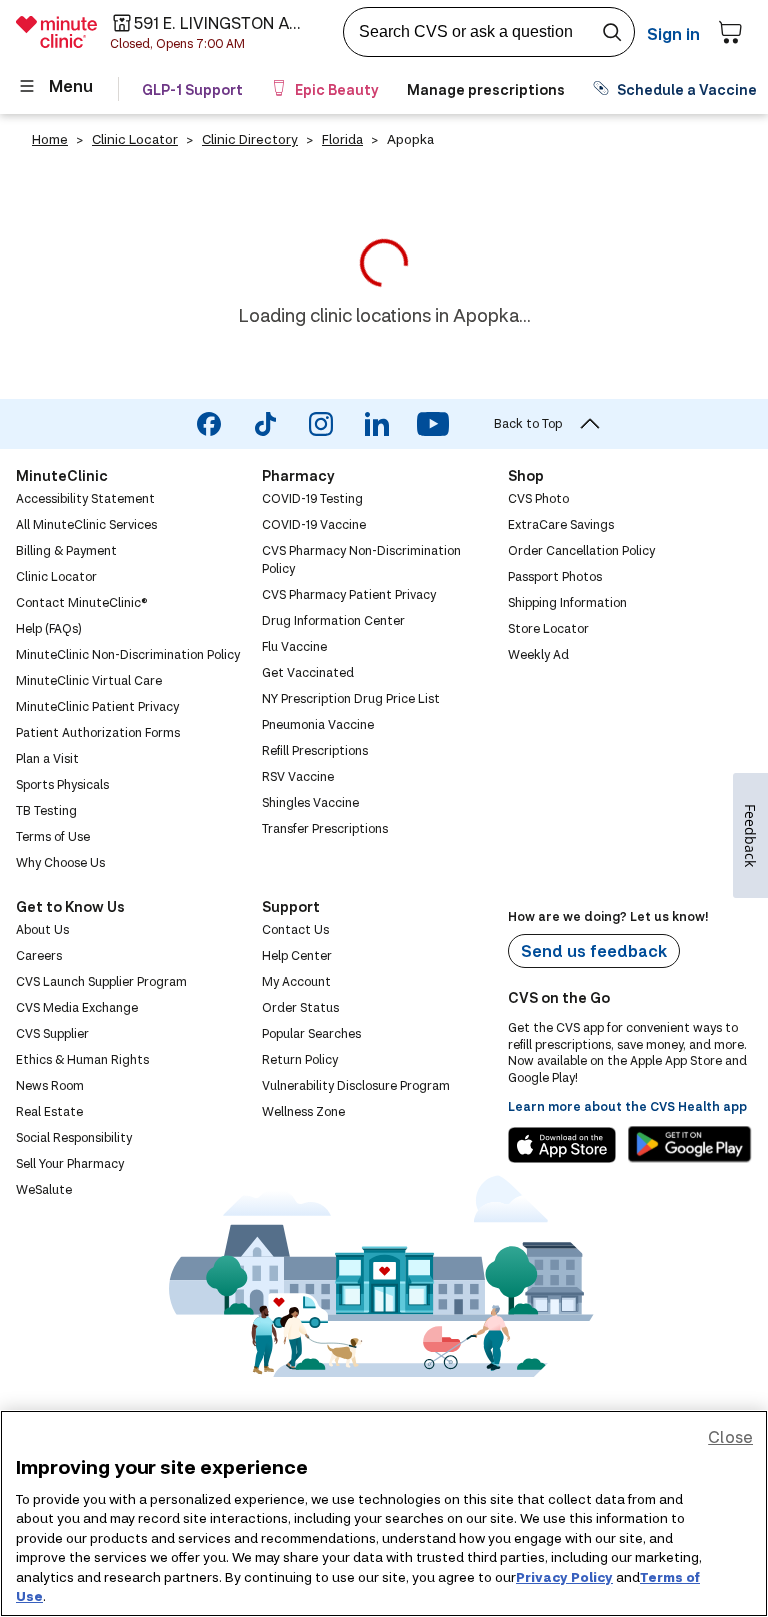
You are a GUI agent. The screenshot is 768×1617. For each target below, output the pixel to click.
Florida (342, 139)
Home (50, 139)
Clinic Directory (250, 139)
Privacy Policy (564, 1577)
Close (730, 1436)
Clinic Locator (135, 139)
